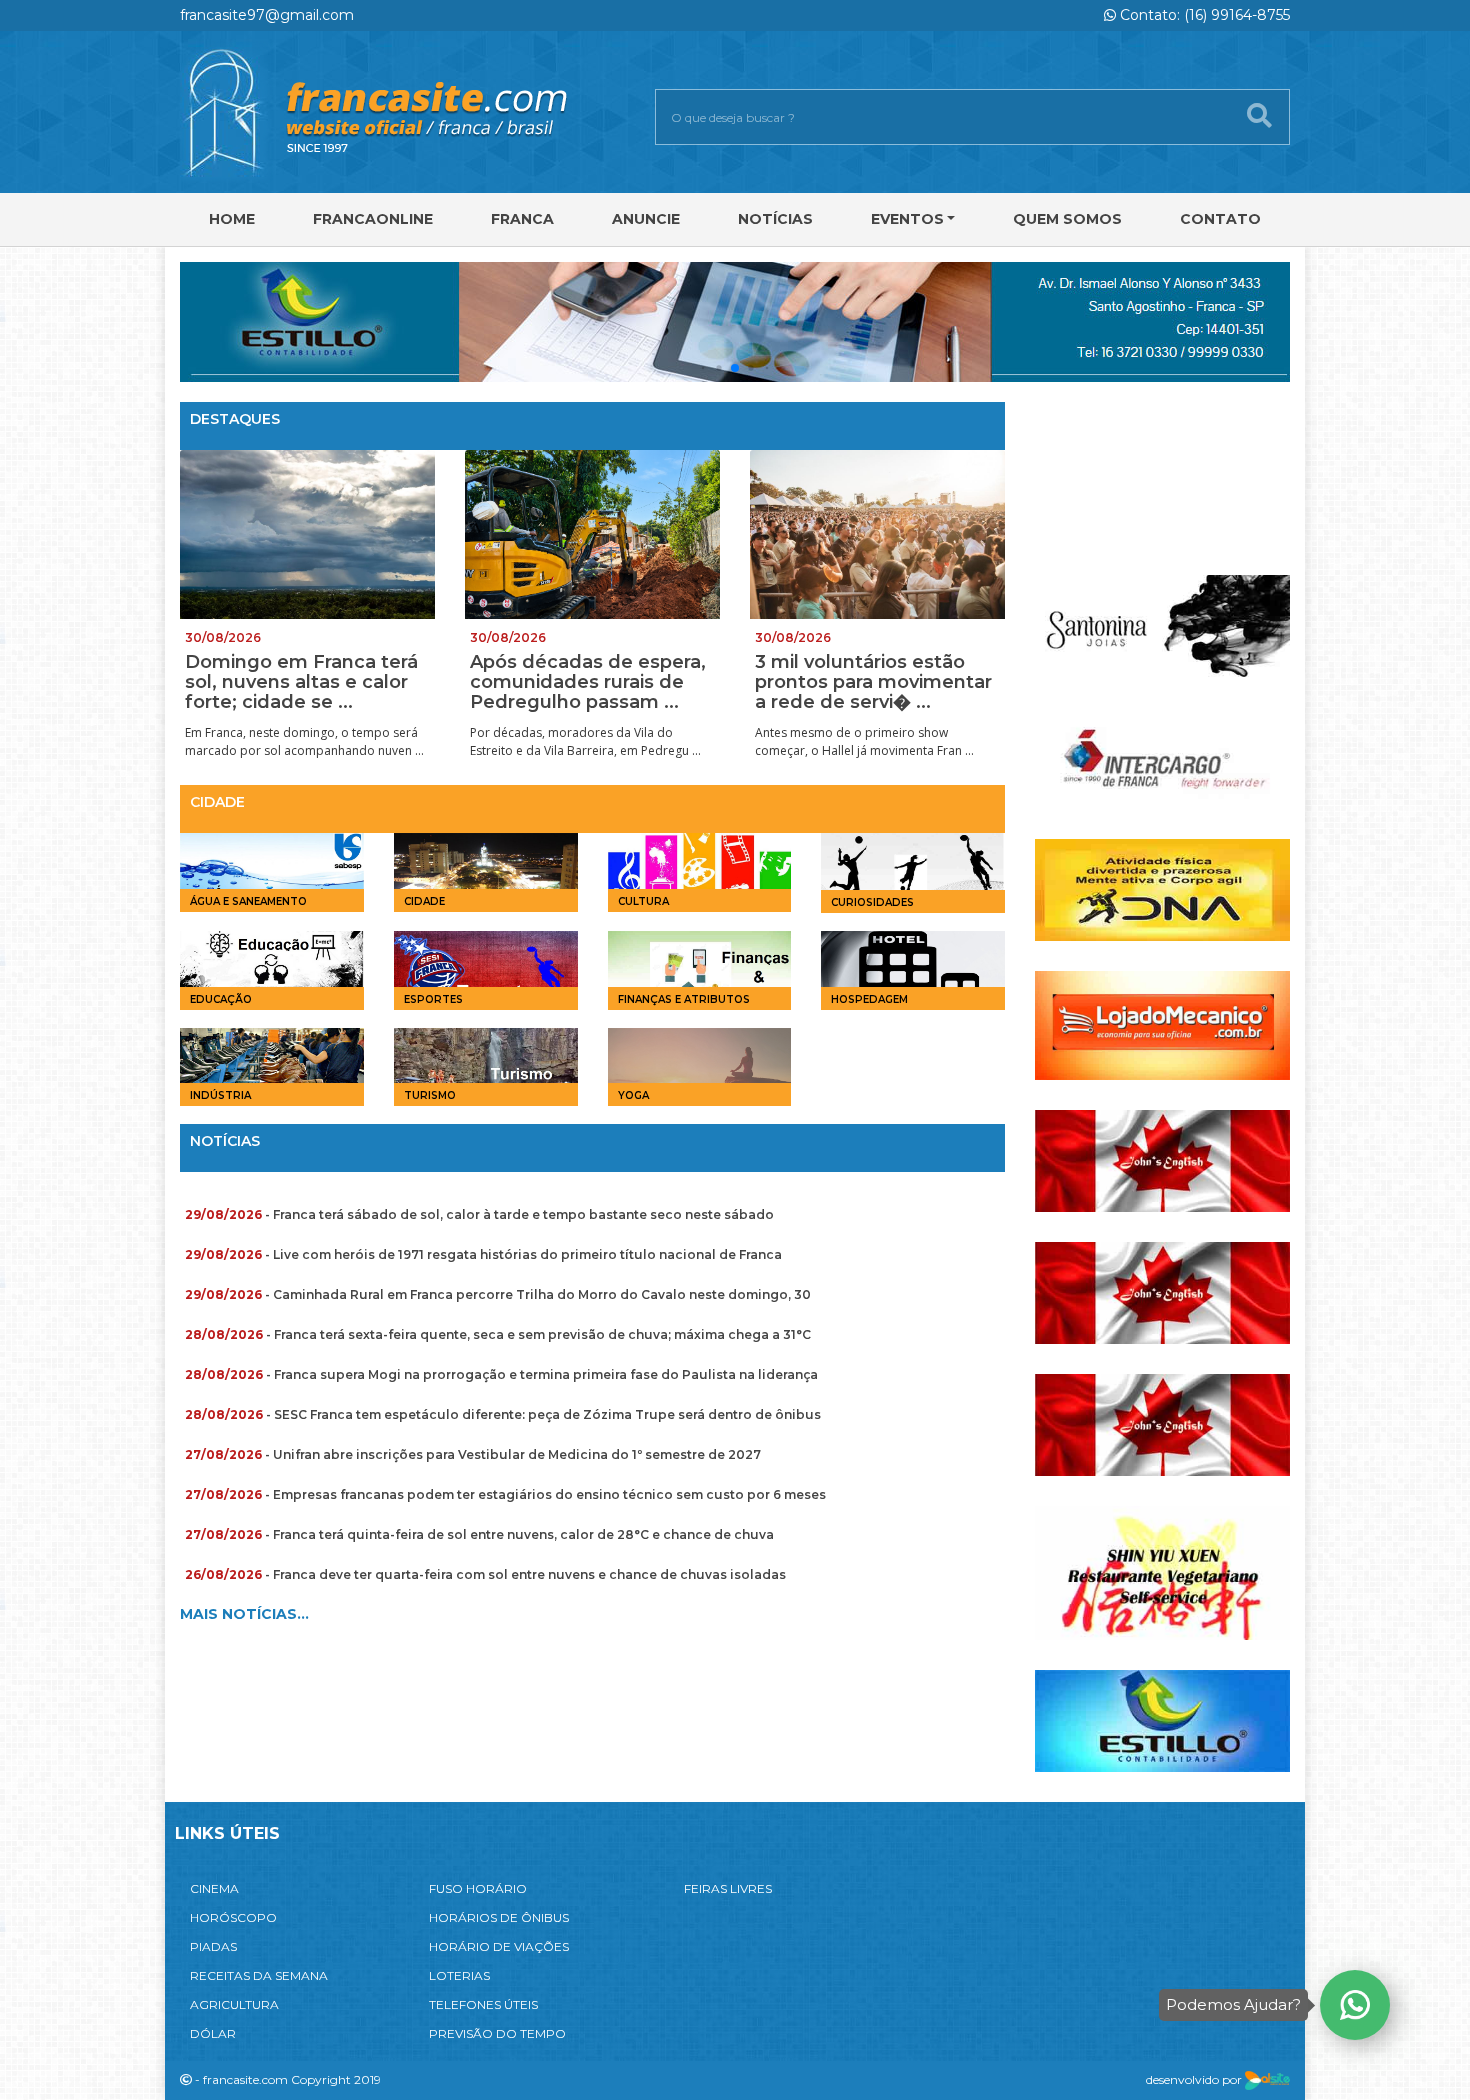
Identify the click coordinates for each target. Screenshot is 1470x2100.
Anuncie (646, 219)
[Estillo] (1162, 1719)
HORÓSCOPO (233, 1917)
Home (232, 219)
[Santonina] (1162, 624)
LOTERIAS (459, 1975)
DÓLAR (213, 2033)
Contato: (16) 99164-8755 (1203, 15)
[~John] (1162, 1159)
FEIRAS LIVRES (728, 1888)
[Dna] (1162, 888)
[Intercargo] (1162, 756)
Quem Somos (1067, 219)
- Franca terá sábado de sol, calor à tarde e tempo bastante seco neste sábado (479, 1214)
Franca (522, 219)
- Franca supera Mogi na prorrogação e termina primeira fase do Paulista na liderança (501, 1374)
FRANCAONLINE (373, 219)
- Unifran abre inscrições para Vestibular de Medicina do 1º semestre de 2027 (473, 1454)
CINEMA (214, 1888)
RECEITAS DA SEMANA (259, 1975)
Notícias (775, 219)
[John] (1162, 1291)
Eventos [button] (907, 219)
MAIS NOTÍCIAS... (244, 1614)
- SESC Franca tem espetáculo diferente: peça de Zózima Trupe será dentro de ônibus (503, 1414)
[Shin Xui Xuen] (1162, 1571)
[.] (1162, 472)
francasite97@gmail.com (267, 15)
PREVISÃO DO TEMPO (497, 2033)
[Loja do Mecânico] (1162, 1024)
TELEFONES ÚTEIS (483, 2004)
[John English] (1162, 1423)
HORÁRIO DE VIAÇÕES (499, 1946)
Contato (1220, 219)
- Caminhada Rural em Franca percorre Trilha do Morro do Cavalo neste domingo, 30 (498, 1294)
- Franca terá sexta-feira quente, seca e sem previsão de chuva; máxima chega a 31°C (498, 1334)
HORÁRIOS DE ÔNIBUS (499, 1917)
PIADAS (213, 1946)
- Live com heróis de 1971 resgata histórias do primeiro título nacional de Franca (483, 1254)
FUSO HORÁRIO (478, 1888)
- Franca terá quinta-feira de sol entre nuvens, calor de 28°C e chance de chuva (479, 1534)
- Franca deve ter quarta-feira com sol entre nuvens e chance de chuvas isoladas (485, 1574)
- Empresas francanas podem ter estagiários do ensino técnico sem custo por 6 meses (505, 1494)
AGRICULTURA (234, 2004)
